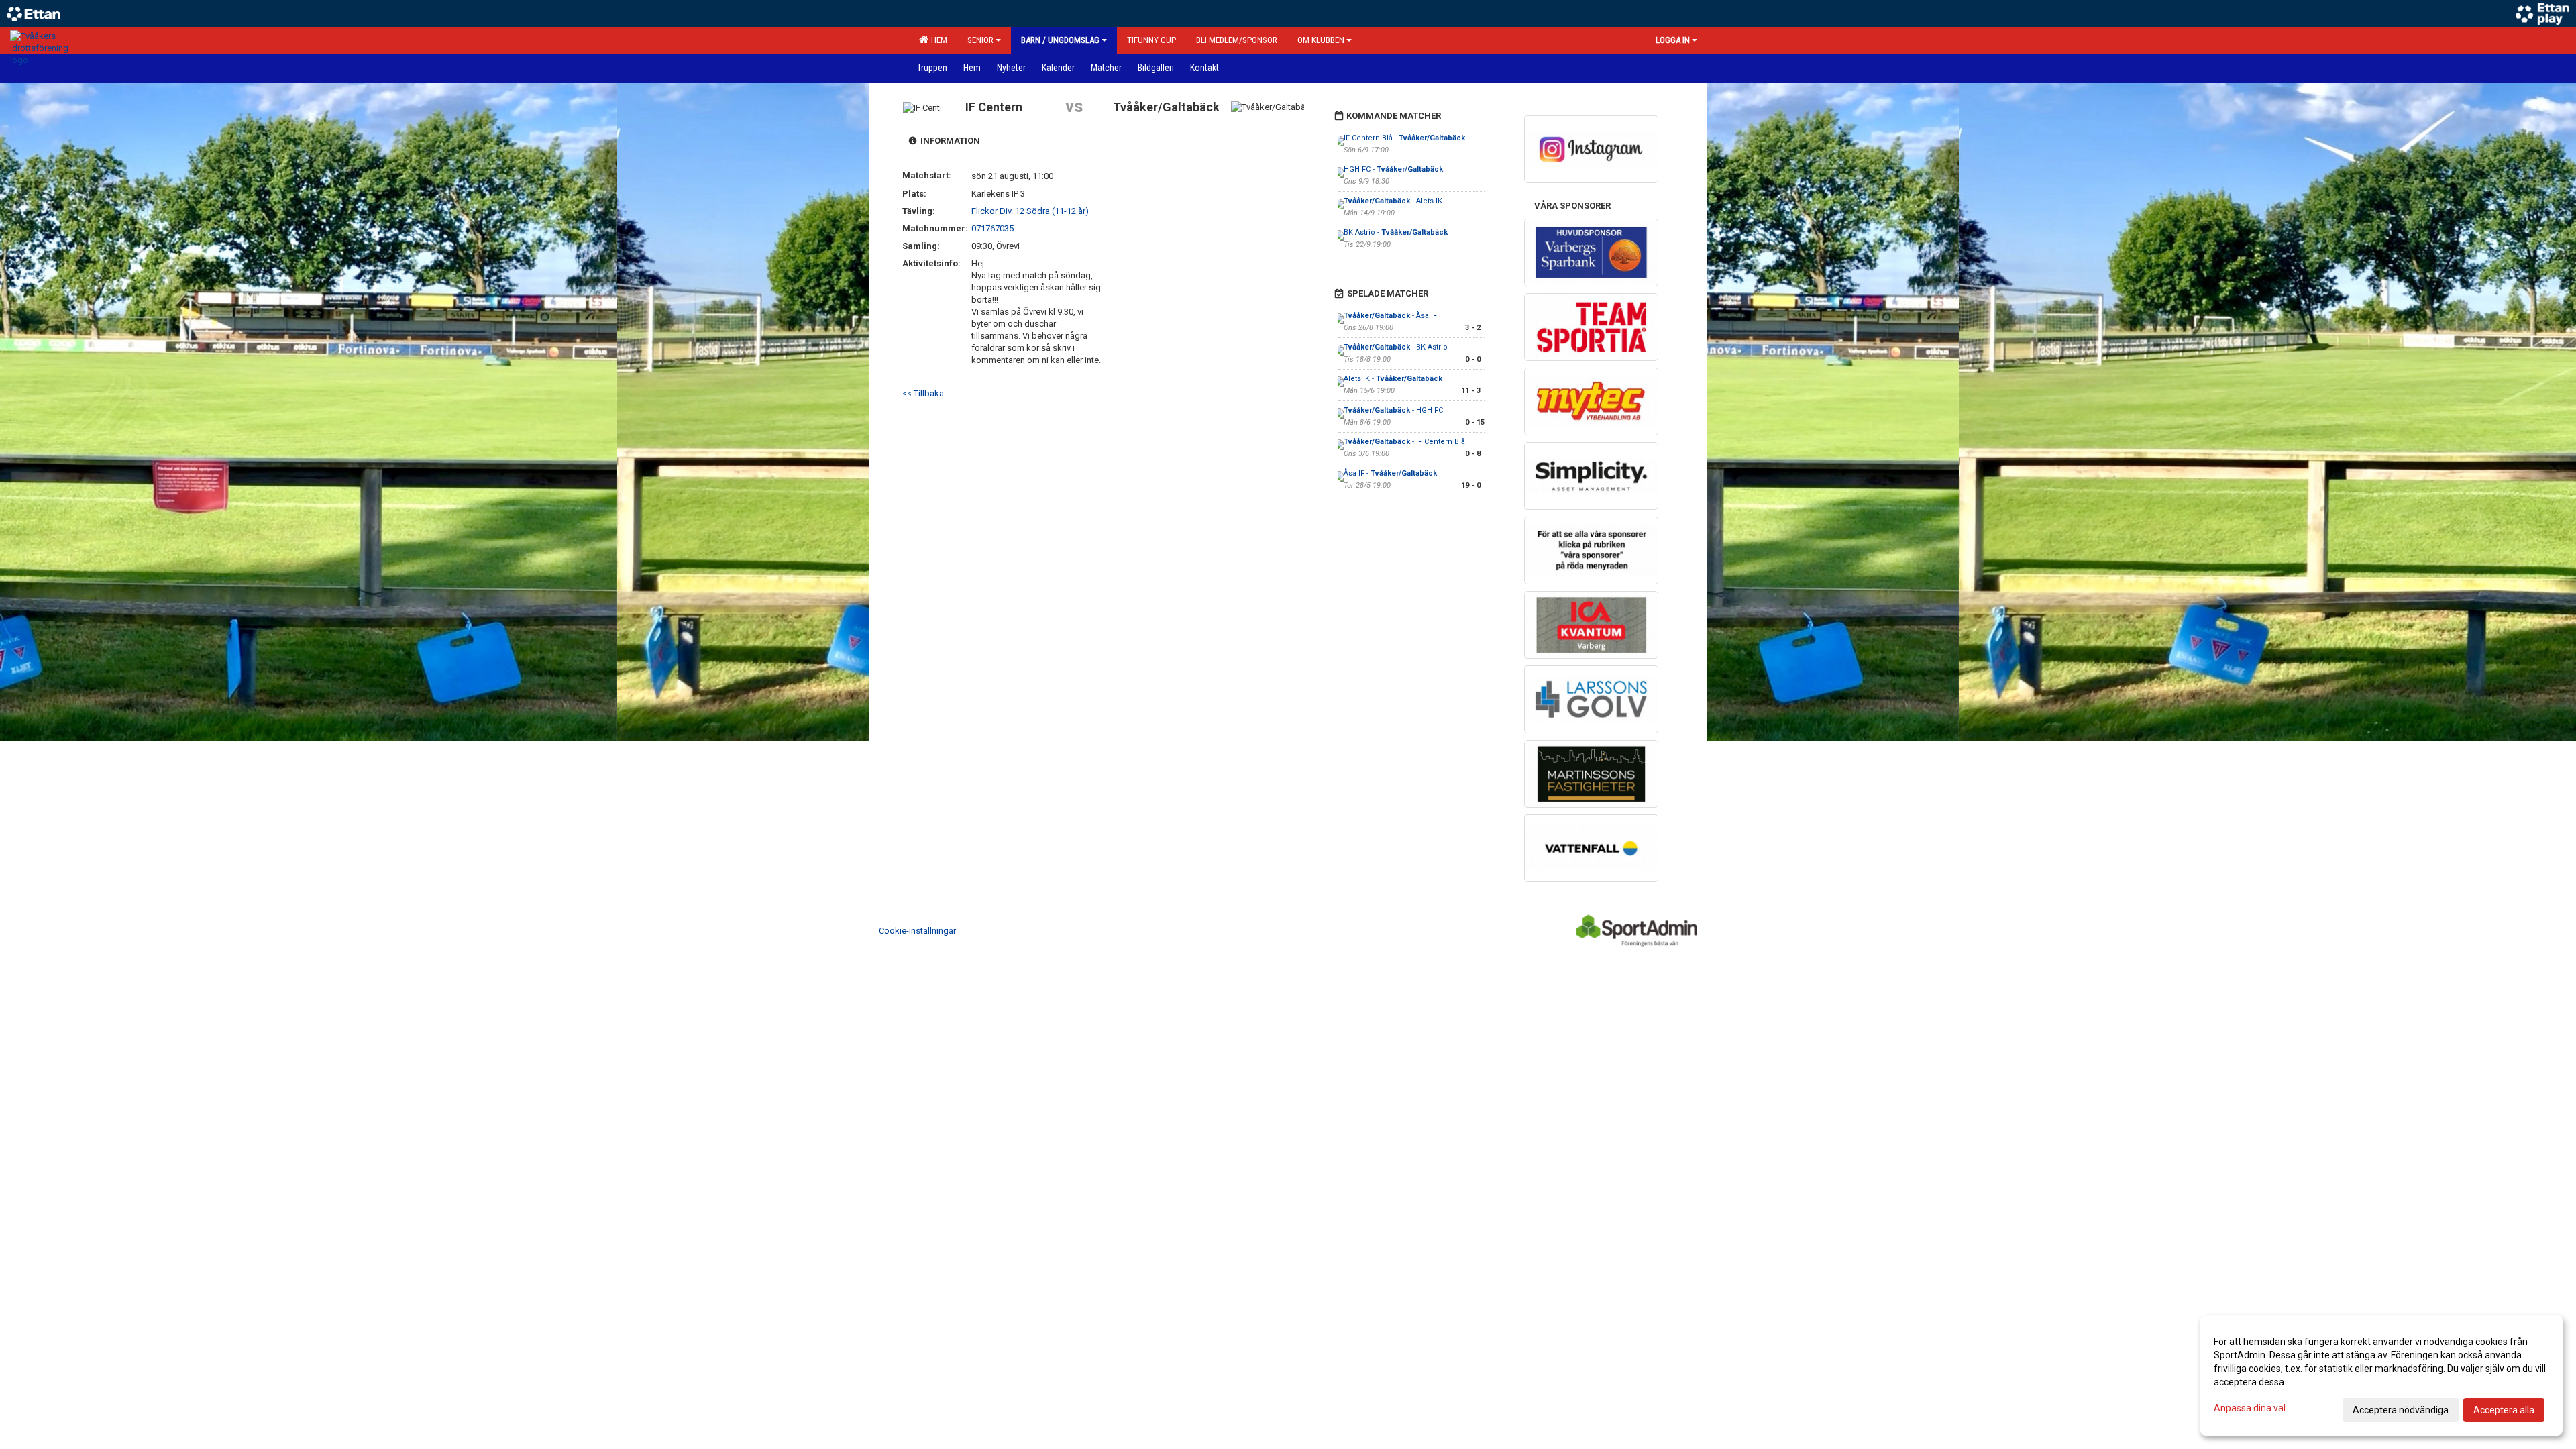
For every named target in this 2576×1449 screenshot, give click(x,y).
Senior (980, 40)
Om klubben (1321, 40)
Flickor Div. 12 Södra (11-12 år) (1030, 211)
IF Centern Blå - (1404, 138)
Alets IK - (1393, 379)
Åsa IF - (1390, 473)
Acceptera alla (2504, 1410)
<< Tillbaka (923, 393)
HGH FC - (1393, 169)
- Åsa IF (1390, 316)
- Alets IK (1393, 201)
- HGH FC (1393, 410)
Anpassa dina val (2250, 1408)
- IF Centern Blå (1404, 442)
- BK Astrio (1396, 347)
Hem (937, 40)
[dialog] (2381, 1375)
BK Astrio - (1396, 232)
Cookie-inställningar (917, 931)
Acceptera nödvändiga (2401, 1410)
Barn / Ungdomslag (1060, 40)
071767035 (992, 228)
